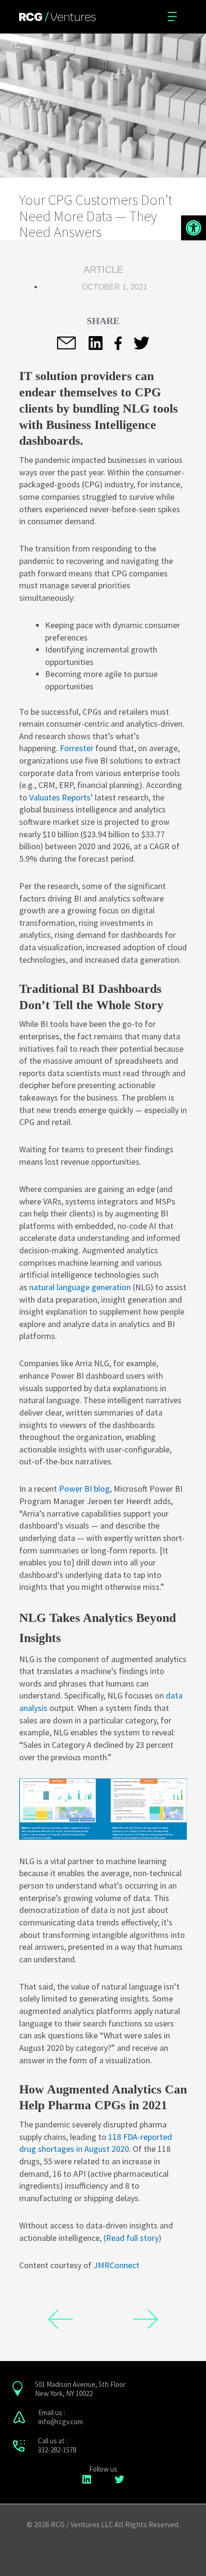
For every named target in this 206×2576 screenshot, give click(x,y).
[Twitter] (119, 2479)
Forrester (77, 748)
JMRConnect (116, 2265)
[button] (194, 228)
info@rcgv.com (61, 2422)
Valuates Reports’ (61, 797)
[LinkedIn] (87, 2479)
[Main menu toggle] (174, 17)
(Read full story (131, 2238)
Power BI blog (84, 1489)
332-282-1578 (57, 2450)
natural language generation (80, 1287)
